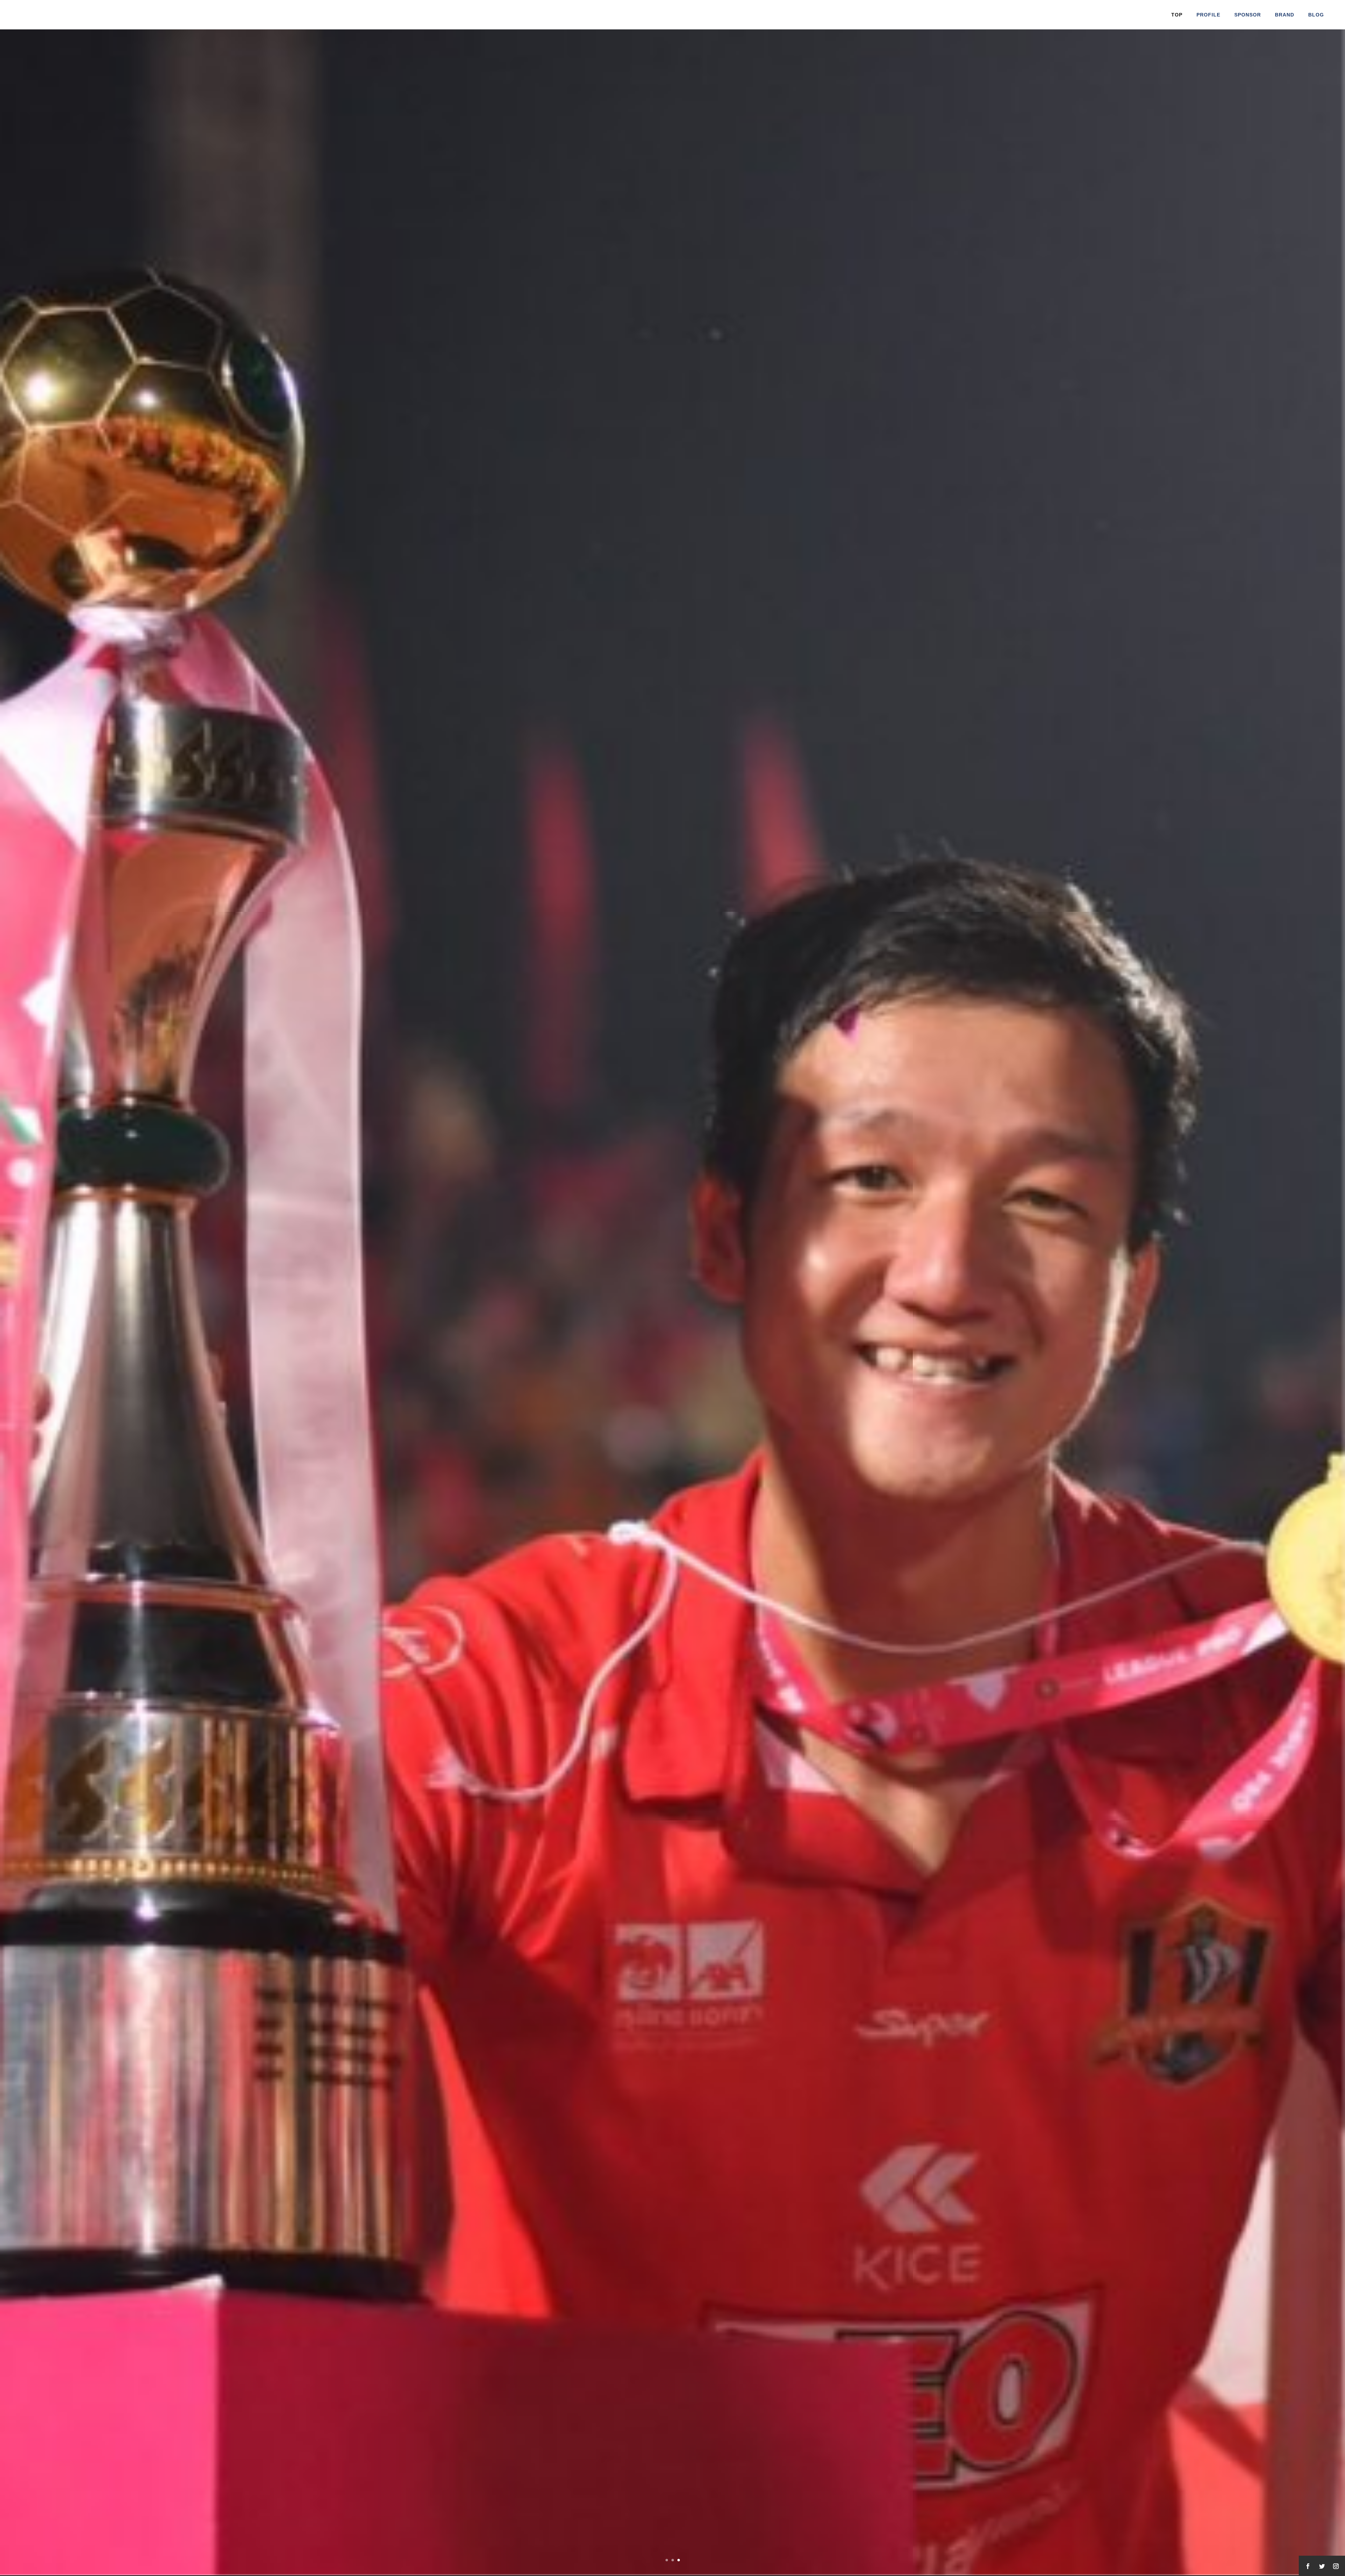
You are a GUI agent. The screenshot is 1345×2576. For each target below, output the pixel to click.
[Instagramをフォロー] (1336, 2566)
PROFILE (1208, 15)
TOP (1177, 15)
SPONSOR (1248, 15)
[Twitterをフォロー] (1322, 2566)
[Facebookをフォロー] (1308, 2566)
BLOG (1316, 15)
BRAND (1285, 15)
